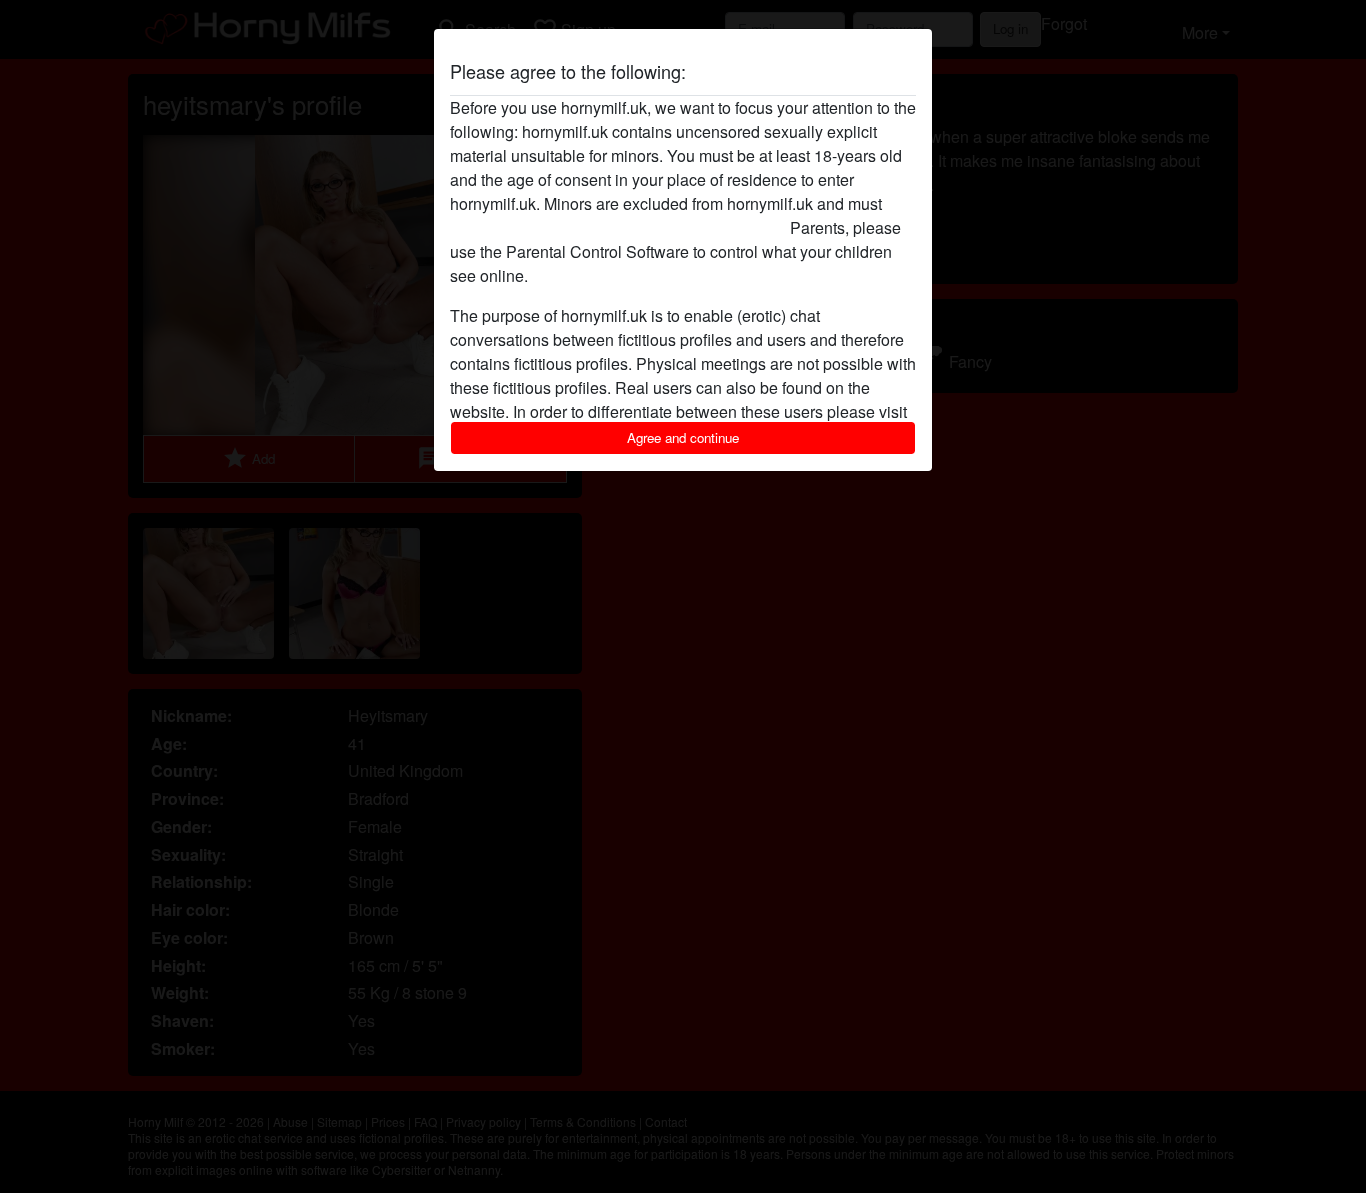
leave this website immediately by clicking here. (618, 227)
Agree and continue (683, 437)
